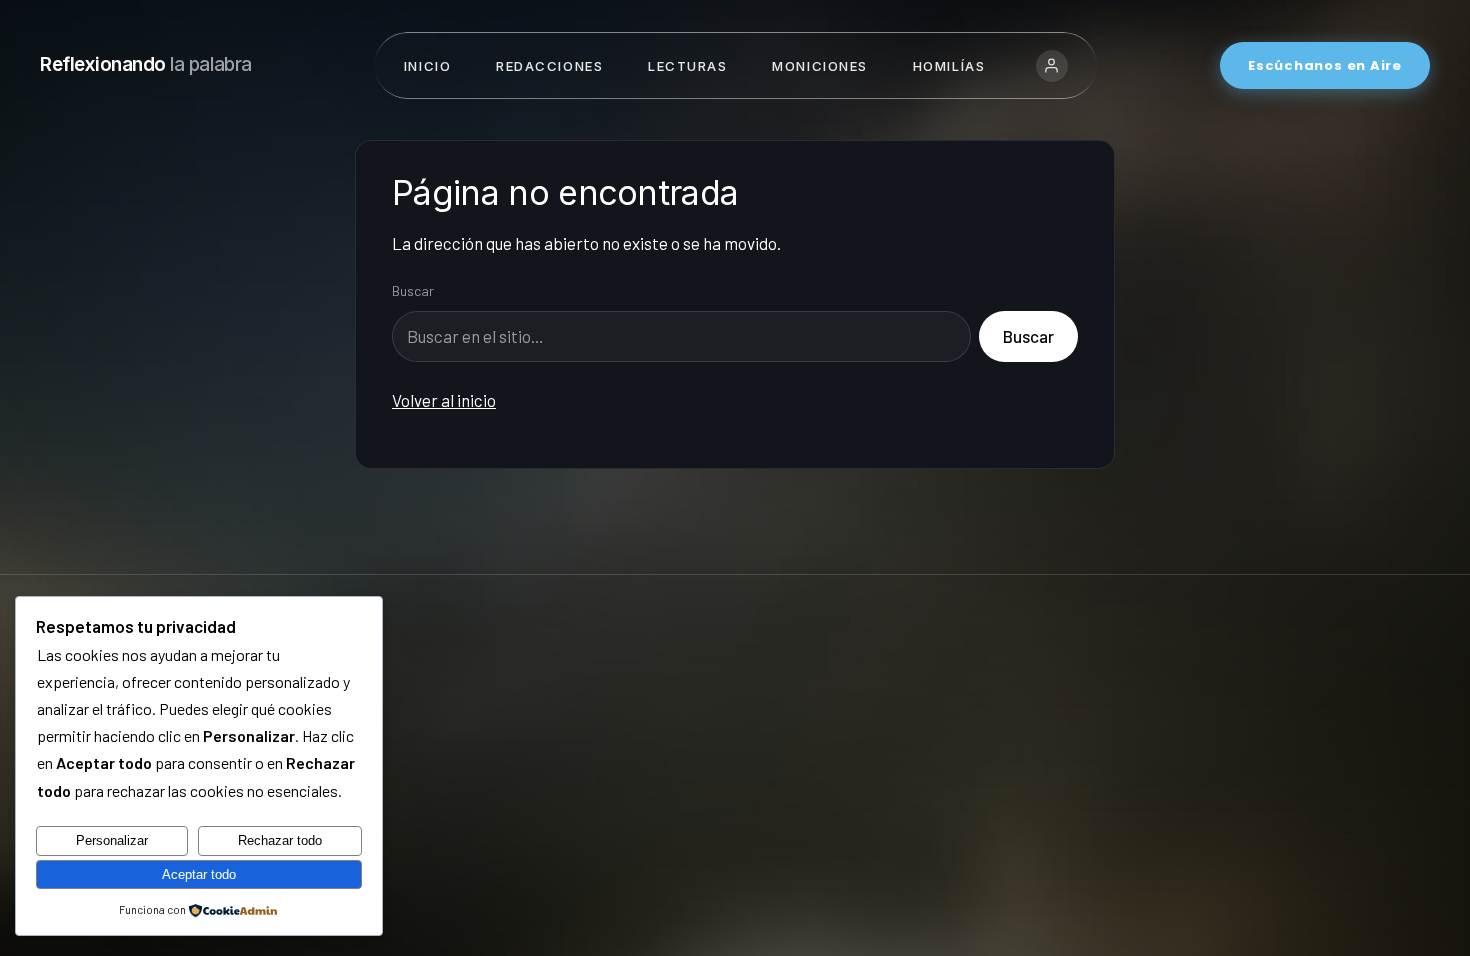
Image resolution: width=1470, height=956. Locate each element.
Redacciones (549, 66)
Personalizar (112, 840)
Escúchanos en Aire (1325, 65)
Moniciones (820, 66)
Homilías (949, 66)
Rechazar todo (280, 840)
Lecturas (687, 66)
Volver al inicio (444, 400)
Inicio (427, 66)
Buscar (413, 290)
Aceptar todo (199, 874)
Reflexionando (146, 64)
